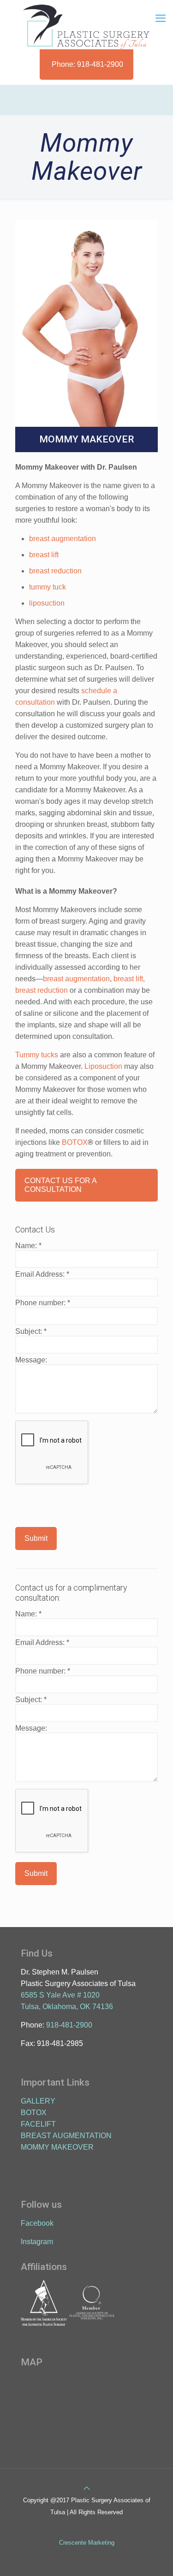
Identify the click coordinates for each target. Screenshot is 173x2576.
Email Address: (42, 1274)
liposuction (47, 603)
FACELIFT (38, 2124)
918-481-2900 (69, 2025)
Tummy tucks (37, 1055)
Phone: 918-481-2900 (87, 64)
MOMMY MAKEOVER (57, 2147)
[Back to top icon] (87, 2488)
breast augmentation (63, 539)
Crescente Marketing (87, 2543)
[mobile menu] (161, 18)
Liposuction (103, 1066)
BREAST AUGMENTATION (66, 2136)
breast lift (44, 555)
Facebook (37, 2223)
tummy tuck (48, 587)
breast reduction (55, 571)
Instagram (37, 2242)
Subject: (31, 1331)
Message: (31, 1360)
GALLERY (38, 2101)
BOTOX (75, 1142)
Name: (28, 1246)
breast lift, (129, 979)
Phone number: (43, 1303)
